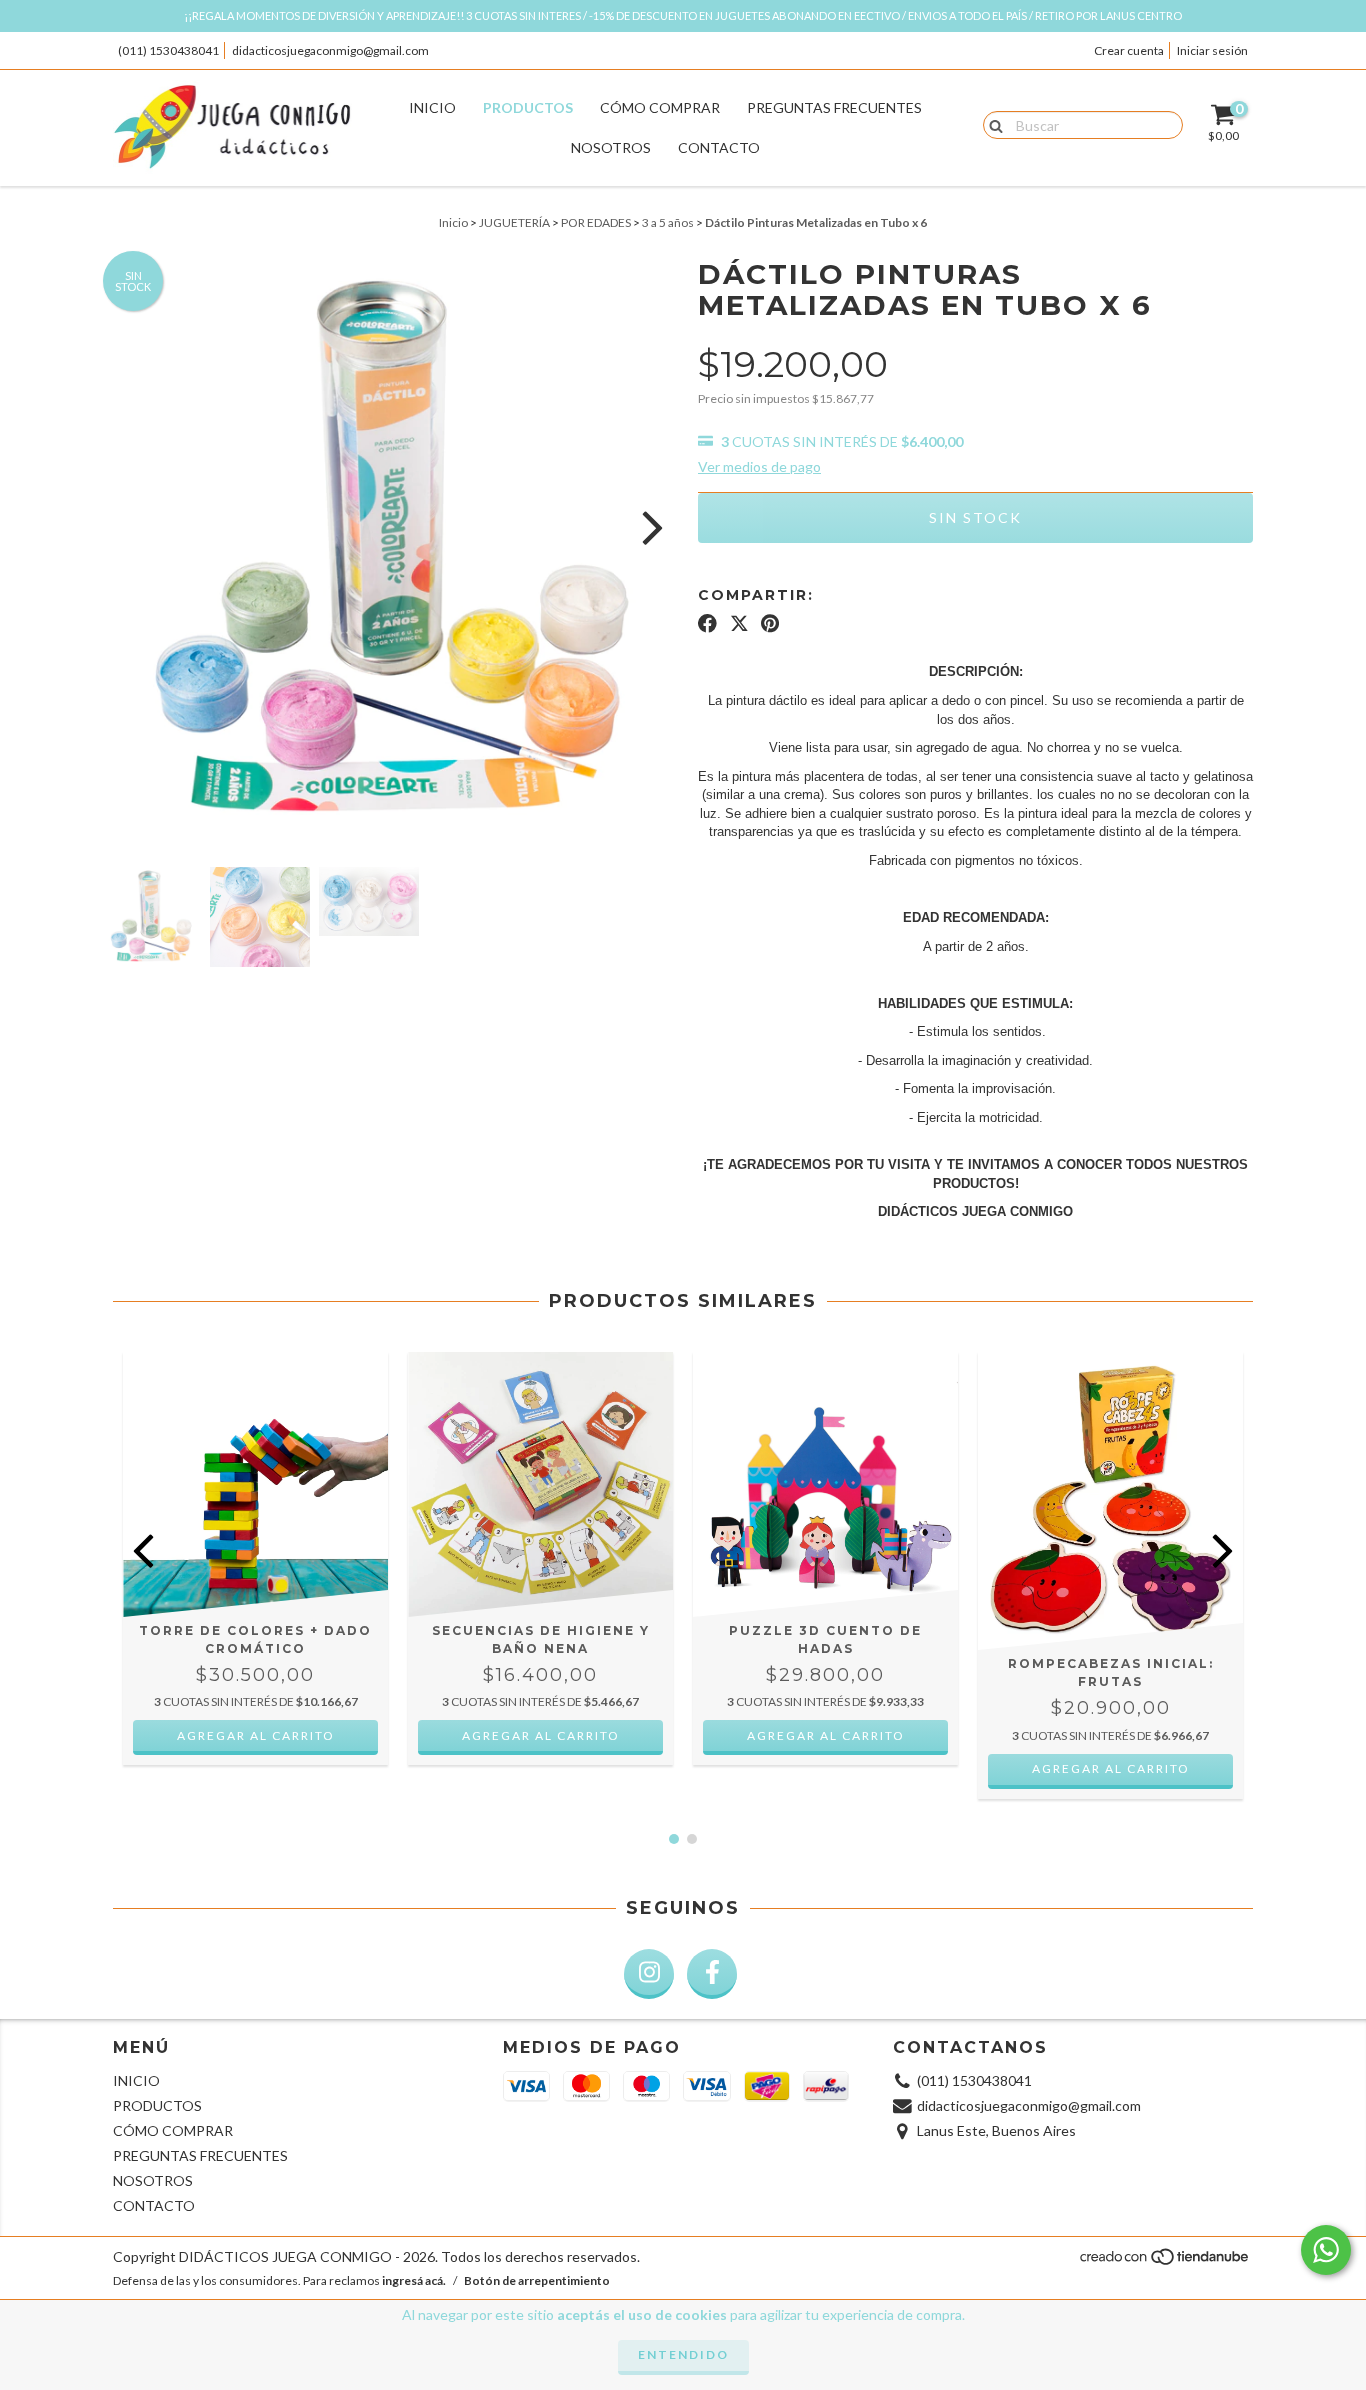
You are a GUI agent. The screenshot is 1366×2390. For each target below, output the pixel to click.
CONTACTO (719, 147)
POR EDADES (596, 222)
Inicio (453, 222)
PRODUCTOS (528, 107)
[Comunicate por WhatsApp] (1326, 2250)
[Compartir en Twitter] (739, 623)
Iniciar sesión (1212, 50)
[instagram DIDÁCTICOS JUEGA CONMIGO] (649, 1974)
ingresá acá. (414, 2280)
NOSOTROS (611, 147)
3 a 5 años (668, 222)
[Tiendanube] (1165, 2262)
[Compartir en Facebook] (707, 623)
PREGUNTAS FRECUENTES (834, 107)
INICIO (432, 107)
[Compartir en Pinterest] (770, 623)
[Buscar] (991, 124)
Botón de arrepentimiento (537, 2280)
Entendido (683, 2354)
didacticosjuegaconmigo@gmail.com (330, 50)
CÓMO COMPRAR (660, 107)
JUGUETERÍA (514, 222)
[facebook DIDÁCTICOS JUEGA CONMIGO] (712, 1974)
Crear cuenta (1129, 50)
